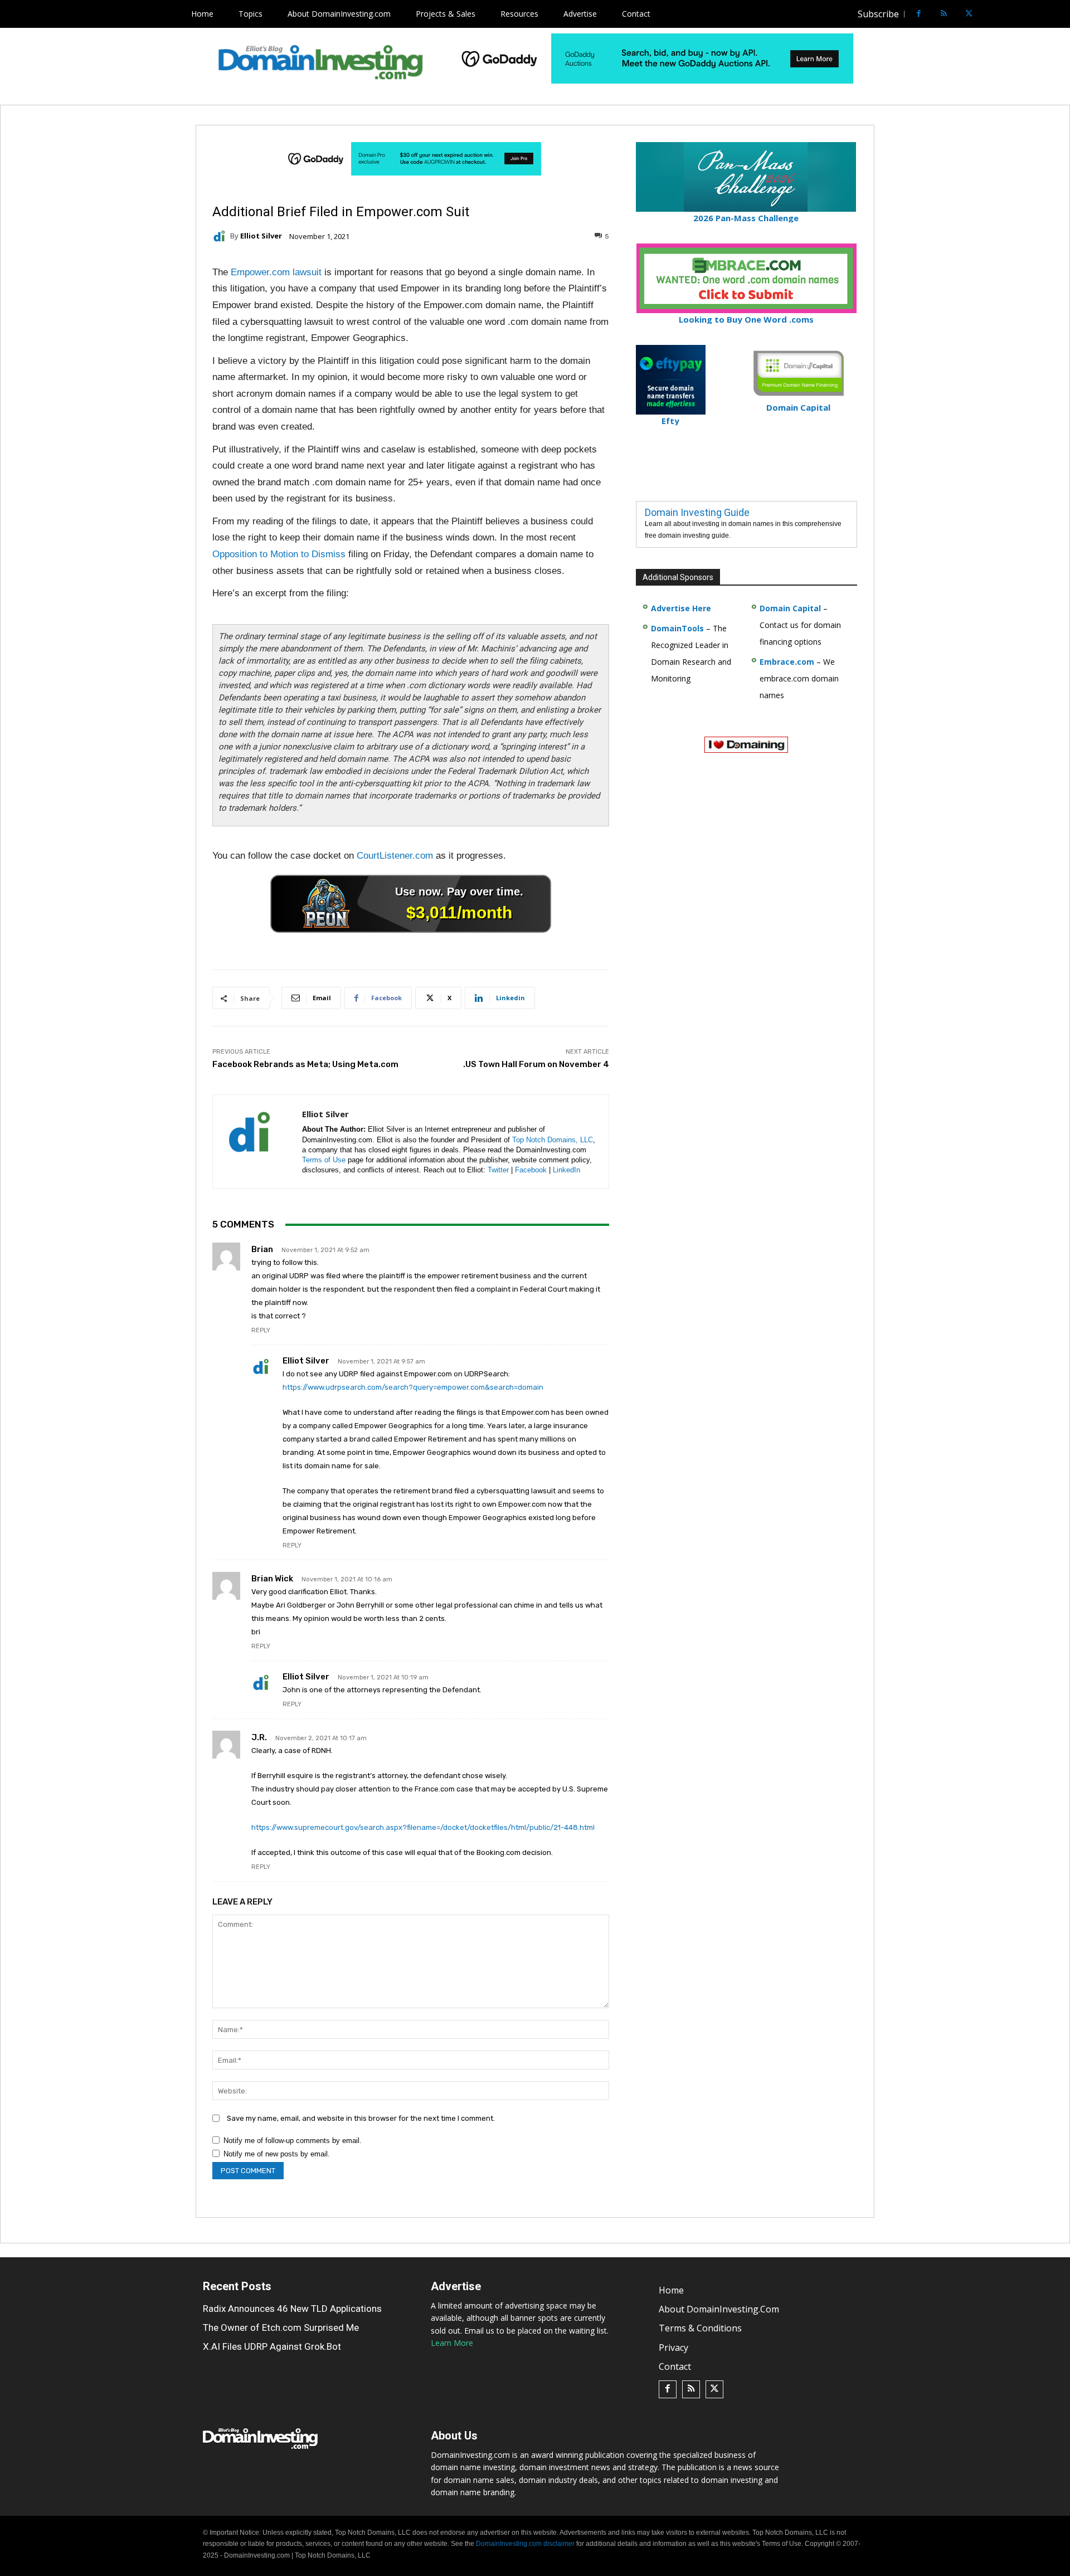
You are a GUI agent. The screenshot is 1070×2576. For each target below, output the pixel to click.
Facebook (531, 1170)
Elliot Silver (261, 236)
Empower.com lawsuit (276, 272)
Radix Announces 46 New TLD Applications (292, 2309)
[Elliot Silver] (221, 236)
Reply (261, 1330)
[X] (969, 14)
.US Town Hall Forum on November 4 (536, 1064)
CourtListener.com (395, 856)
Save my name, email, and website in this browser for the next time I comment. (361, 2118)
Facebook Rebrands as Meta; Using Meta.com (305, 1064)
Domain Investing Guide (697, 512)
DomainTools (677, 628)
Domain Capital (790, 608)
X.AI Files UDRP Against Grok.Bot (272, 2346)
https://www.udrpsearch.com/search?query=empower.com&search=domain (413, 1387)
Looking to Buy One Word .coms (746, 319)
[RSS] (944, 14)
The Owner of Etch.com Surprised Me (281, 2327)
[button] (990, 14)
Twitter (498, 1170)
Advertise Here (681, 608)
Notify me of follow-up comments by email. (293, 2141)
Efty (670, 421)
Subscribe (878, 14)
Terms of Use (324, 1160)
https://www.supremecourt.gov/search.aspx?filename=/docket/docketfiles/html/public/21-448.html (423, 1827)
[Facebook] (919, 14)
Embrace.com (787, 662)
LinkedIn (566, 1170)
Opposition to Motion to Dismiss (279, 554)
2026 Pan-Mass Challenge (746, 218)
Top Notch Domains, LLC (553, 1140)
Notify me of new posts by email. (277, 2154)
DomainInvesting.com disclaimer (525, 2544)
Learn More (452, 2343)
